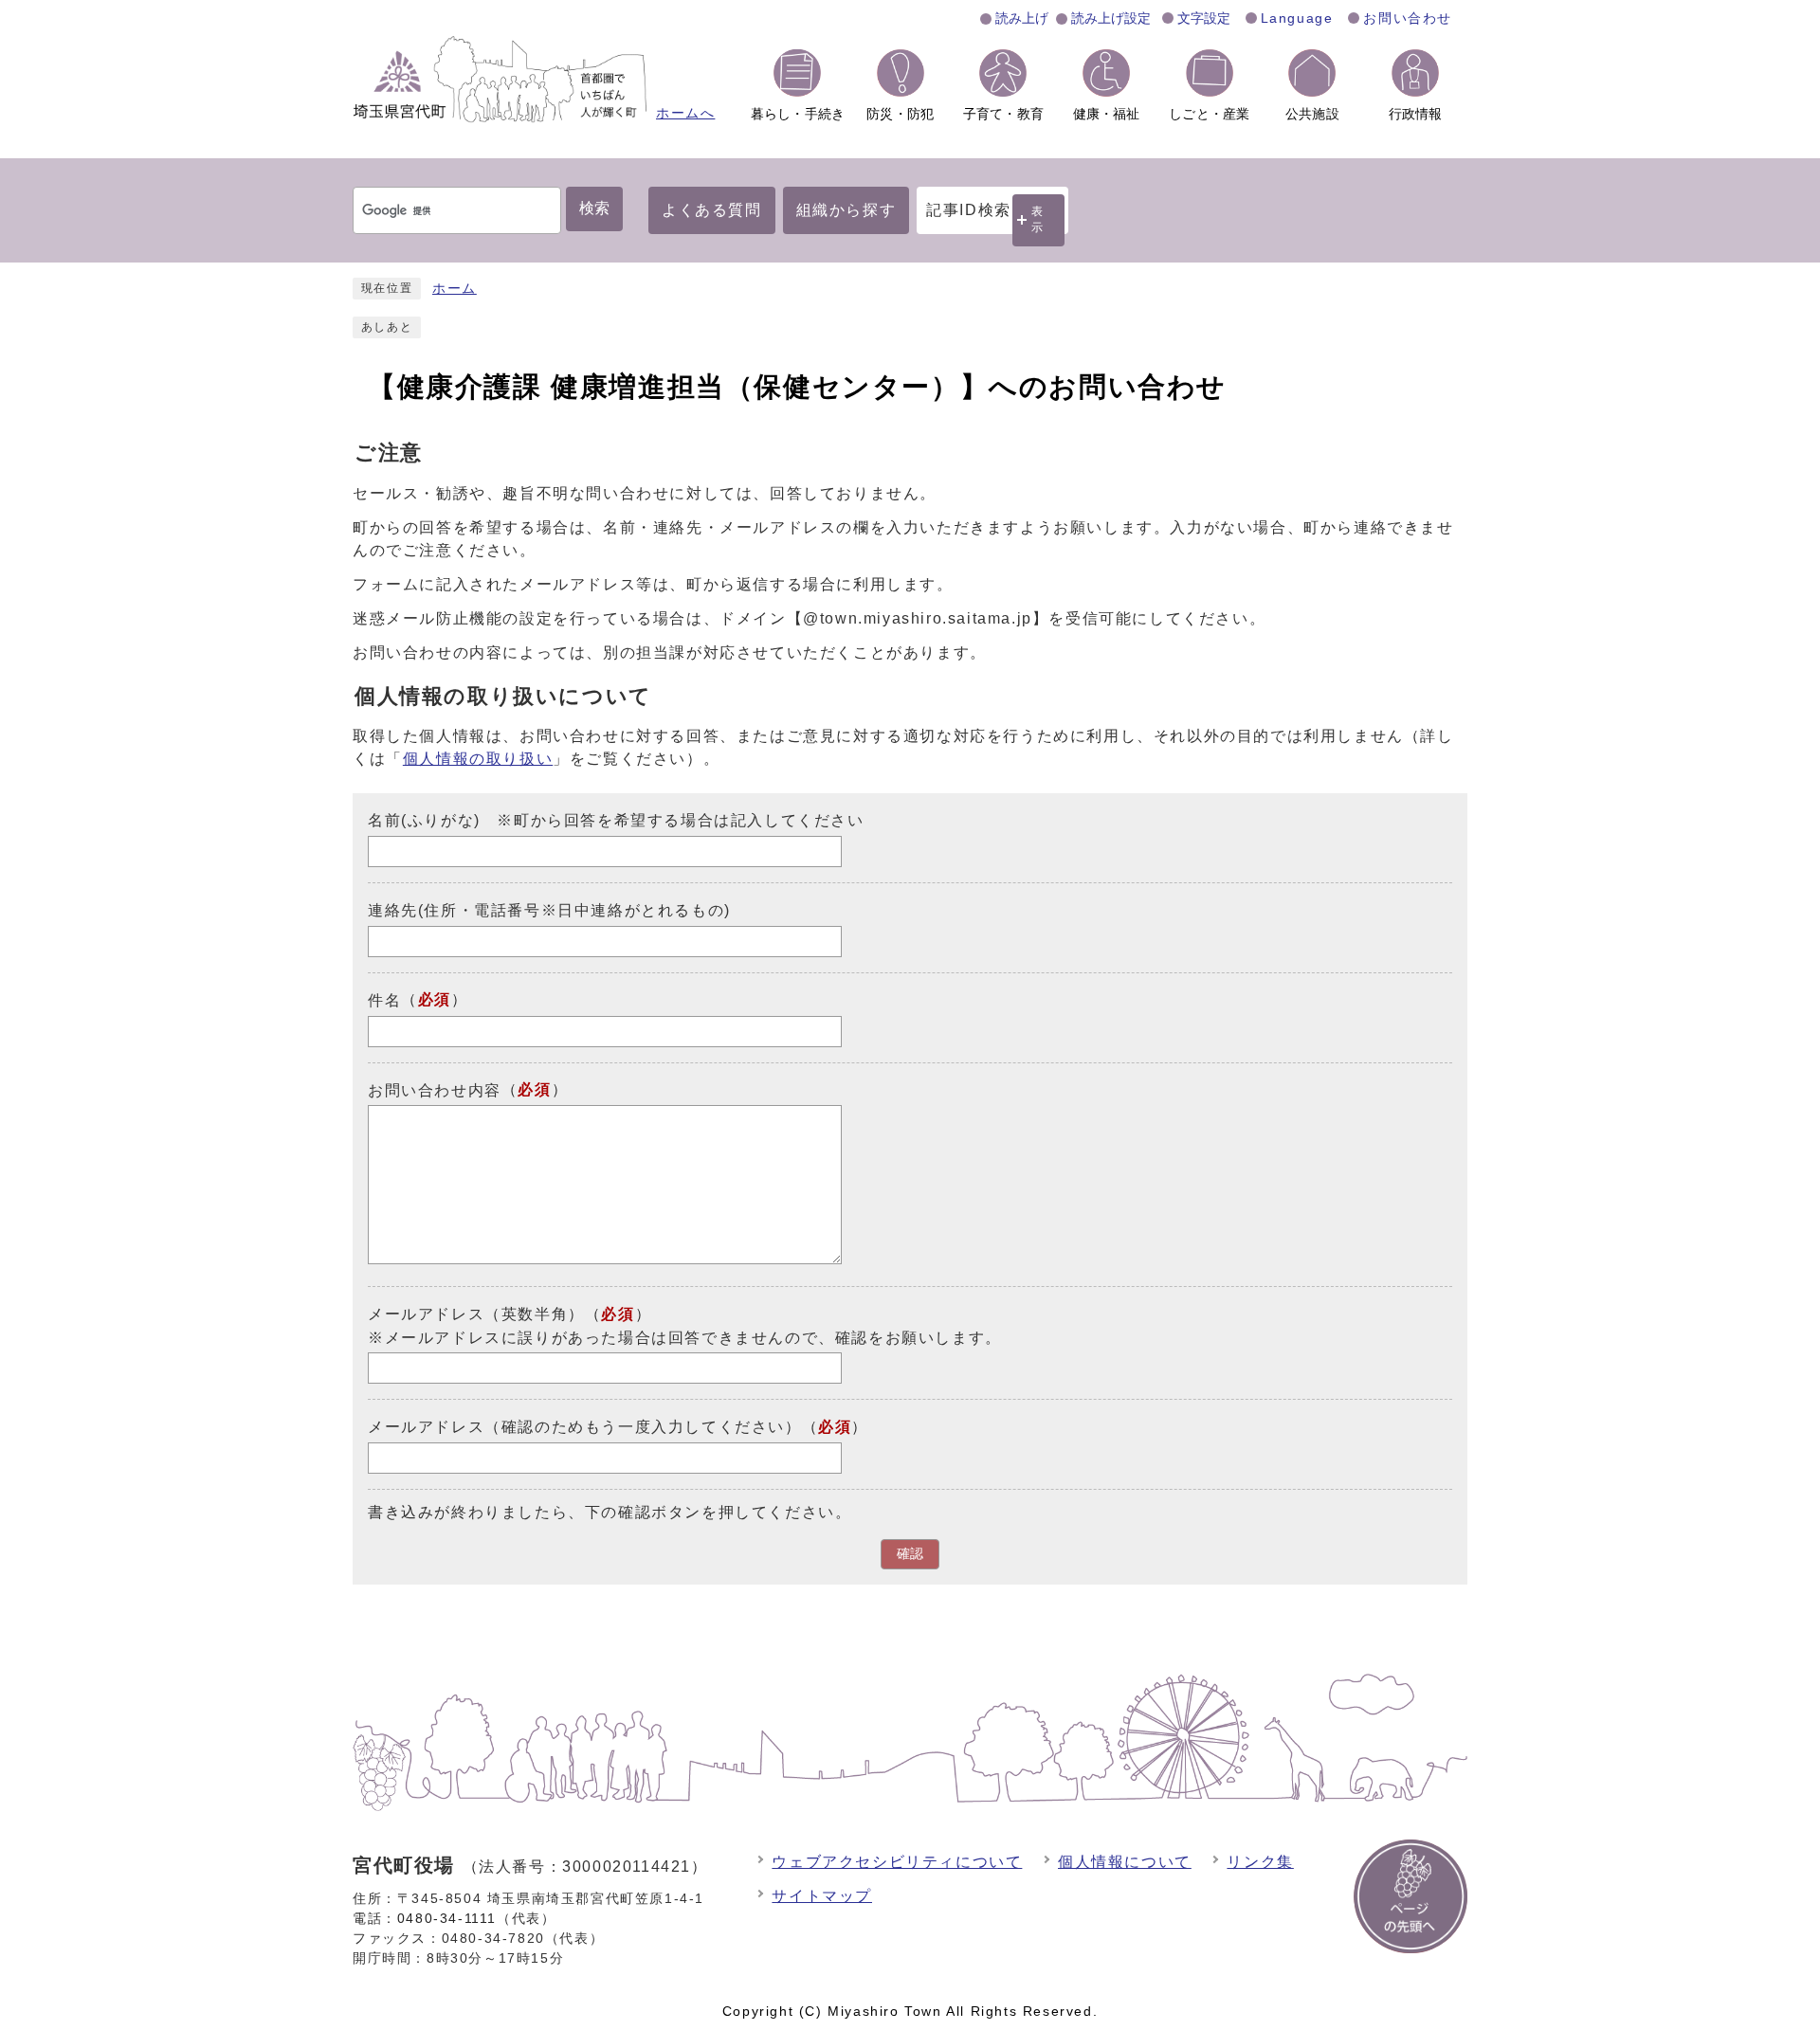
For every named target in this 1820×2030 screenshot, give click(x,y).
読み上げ (1022, 18)
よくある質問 (712, 210)
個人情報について (1125, 1862)
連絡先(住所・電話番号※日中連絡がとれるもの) (549, 910)
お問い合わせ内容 (435, 1089)
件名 (384, 1000)
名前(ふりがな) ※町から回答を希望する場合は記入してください (616, 820)
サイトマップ (822, 1896)
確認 (910, 1554)
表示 (1038, 219)
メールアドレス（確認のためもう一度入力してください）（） (618, 1427)
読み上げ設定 (1111, 18)
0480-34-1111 (447, 1918)
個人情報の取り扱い (478, 759)
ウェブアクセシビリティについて (897, 1862)
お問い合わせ (1408, 18)
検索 (594, 208)
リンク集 (1260, 1862)
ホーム (455, 289)
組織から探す (846, 210)
